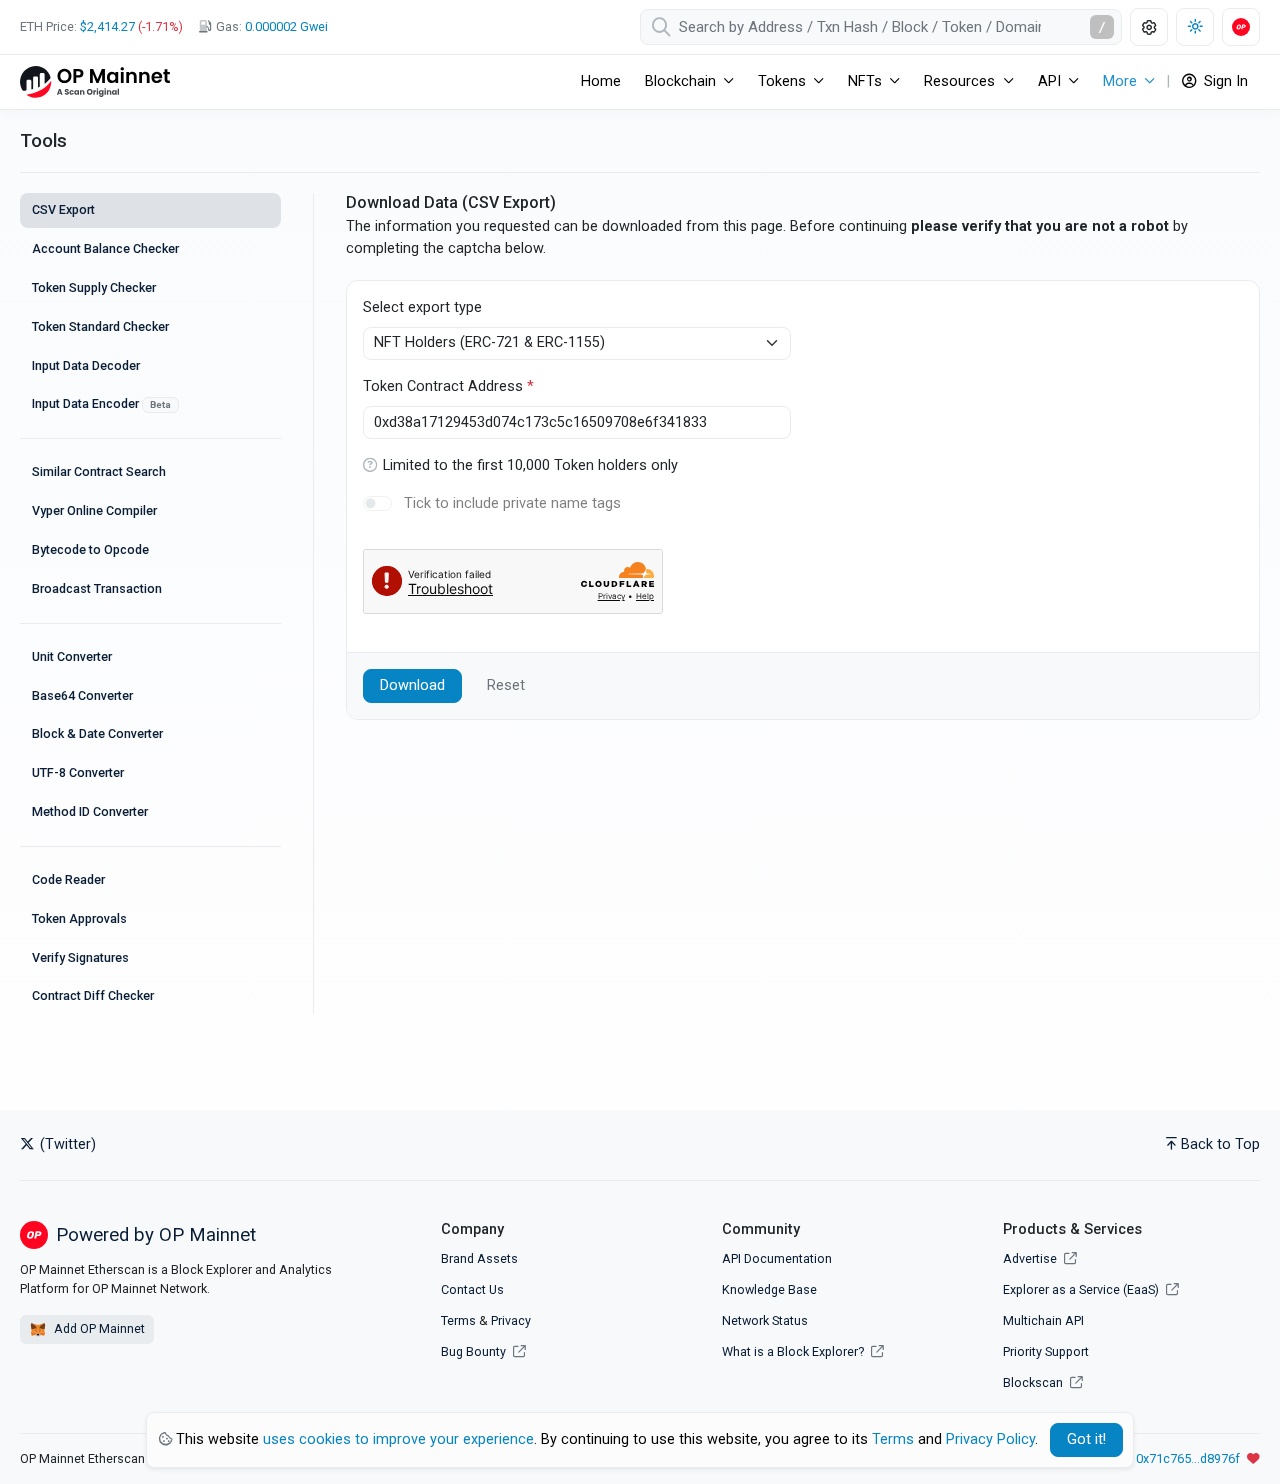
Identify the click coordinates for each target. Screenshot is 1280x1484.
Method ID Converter (90, 811)
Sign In (1224, 81)
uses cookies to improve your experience (398, 1439)
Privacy (511, 1320)
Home (601, 81)
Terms (458, 1320)
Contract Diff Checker (93, 995)
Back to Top (1220, 1144)
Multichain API (1043, 1320)
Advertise (1031, 1258)
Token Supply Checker (94, 287)
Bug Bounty (473, 1351)
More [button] (1120, 81)
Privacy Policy (990, 1439)
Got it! (1086, 1439)
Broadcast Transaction (97, 588)
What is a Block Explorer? (794, 1351)
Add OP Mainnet (98, 1328)
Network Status (765, 1320)
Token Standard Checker (100, 326)
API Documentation (777, 1258)
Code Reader (68, 879)
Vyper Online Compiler (94, 510)
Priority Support (1046, 1351)
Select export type (422, 307)
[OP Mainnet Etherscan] (95, 81)
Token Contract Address (448, 386)
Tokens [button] (782, 81)
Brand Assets (479, 1258)
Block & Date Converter (97, 733)
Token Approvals (79, 918)
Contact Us (472, 1289)
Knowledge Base (769, 1289)
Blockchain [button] (680, 81)
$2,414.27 (107, 26)
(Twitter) (66, 1144)
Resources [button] (959, 81)
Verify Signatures (80, 957)
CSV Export (63, 209)
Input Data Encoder (101, 403)
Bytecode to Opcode (90, 549)
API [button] (1049, 81)
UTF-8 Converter (78, 772)
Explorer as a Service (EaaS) (1082, 1289)
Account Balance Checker (105, 248)
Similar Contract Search (99, 471)
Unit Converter (72, 656)
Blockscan (1034, 1382)
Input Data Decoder (86, 365)
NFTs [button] (865, 81)
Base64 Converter (82, 695)
